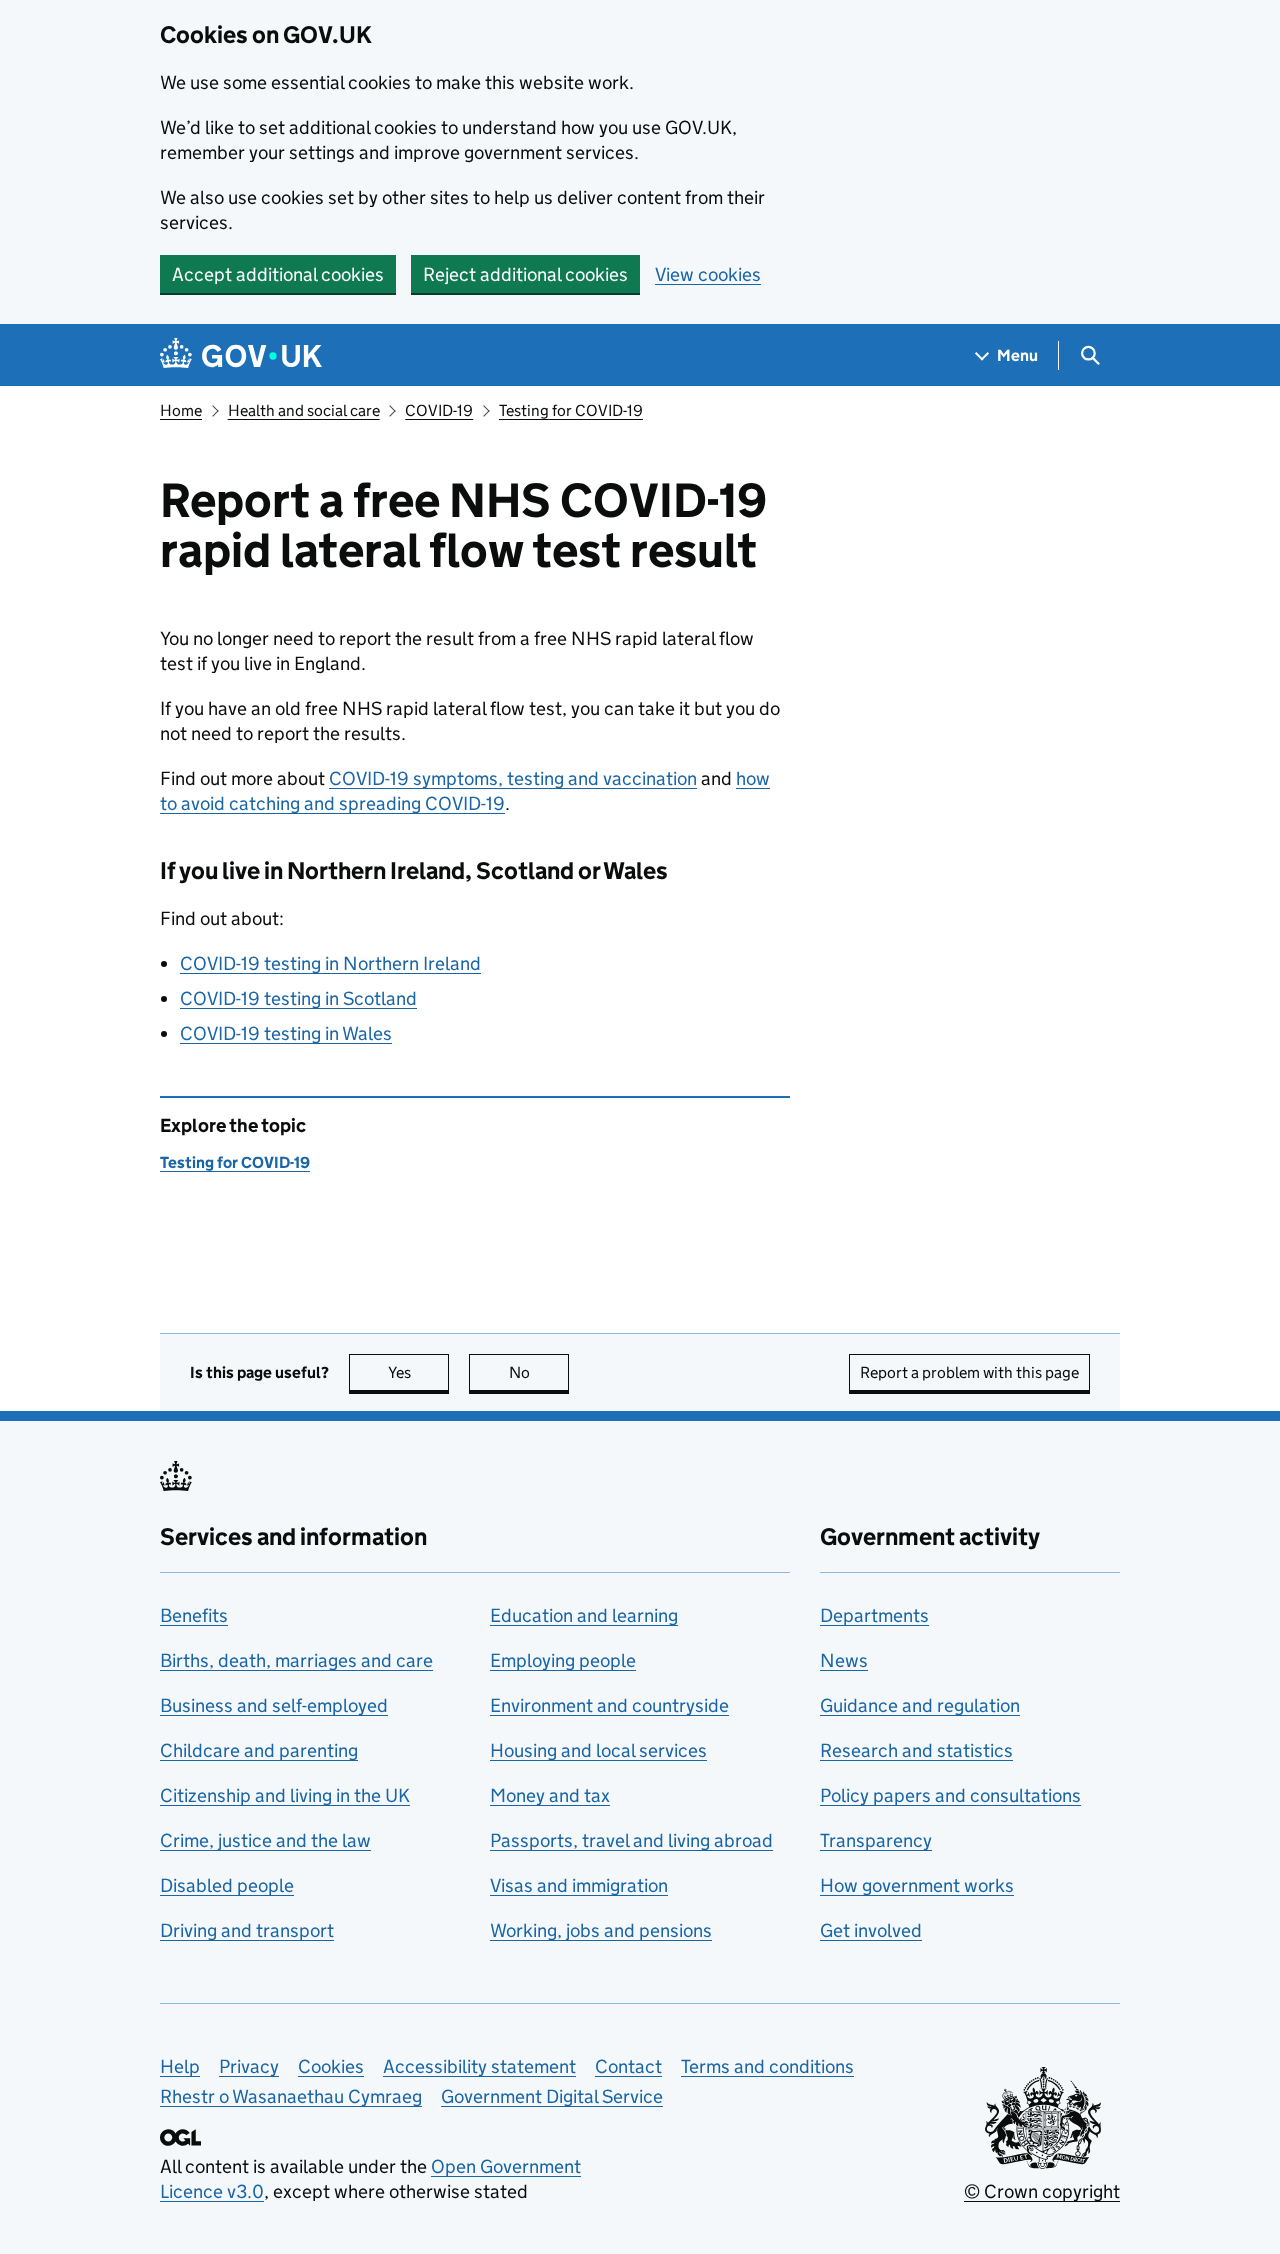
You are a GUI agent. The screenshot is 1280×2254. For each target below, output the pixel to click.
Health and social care (304, 410)
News (844, 1660)
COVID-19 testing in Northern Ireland (330, 963)
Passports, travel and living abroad (631, 1840)
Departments (874, 1615)
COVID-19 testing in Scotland (298, 998)
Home (181, 410)
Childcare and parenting (259, 1750)
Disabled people (227, 1885)
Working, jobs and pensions (601, 1930)
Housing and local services (598, 1750)
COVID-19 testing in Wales (286, 1033)
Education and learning (584, 1615)
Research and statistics (916, 1750)
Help (180, 2066)
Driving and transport (247, 1930)
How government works (917, 1885)
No (539, 1372)
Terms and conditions (767, 2066)
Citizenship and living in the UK (285, 1795)
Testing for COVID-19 (571, 410)
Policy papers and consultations (950, 1795)
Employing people (563, 1660)
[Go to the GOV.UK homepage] (241, 355)
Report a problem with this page (969, 1372)
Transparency (876, 1840)
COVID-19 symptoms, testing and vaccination (513, 778)
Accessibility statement (479, 2066)
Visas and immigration (579, 1885)
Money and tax (550, 1795)
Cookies (331, 2066)
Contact (628, 2066)
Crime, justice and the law (265, 1840)
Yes (418, 1372)
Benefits (194, 1615)
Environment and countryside (609, 1705)
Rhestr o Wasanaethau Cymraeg (291, 2096)
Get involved (871, 1930)
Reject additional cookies (525, 274)
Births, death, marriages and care (296, 1660)
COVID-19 (439, 410)
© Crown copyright (1042, 2191)
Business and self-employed (274, 1705)
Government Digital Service (552, 2096)
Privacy (249, 2066)
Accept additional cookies (278, 274)
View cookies (708, 274)
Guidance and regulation (920, 1705)
